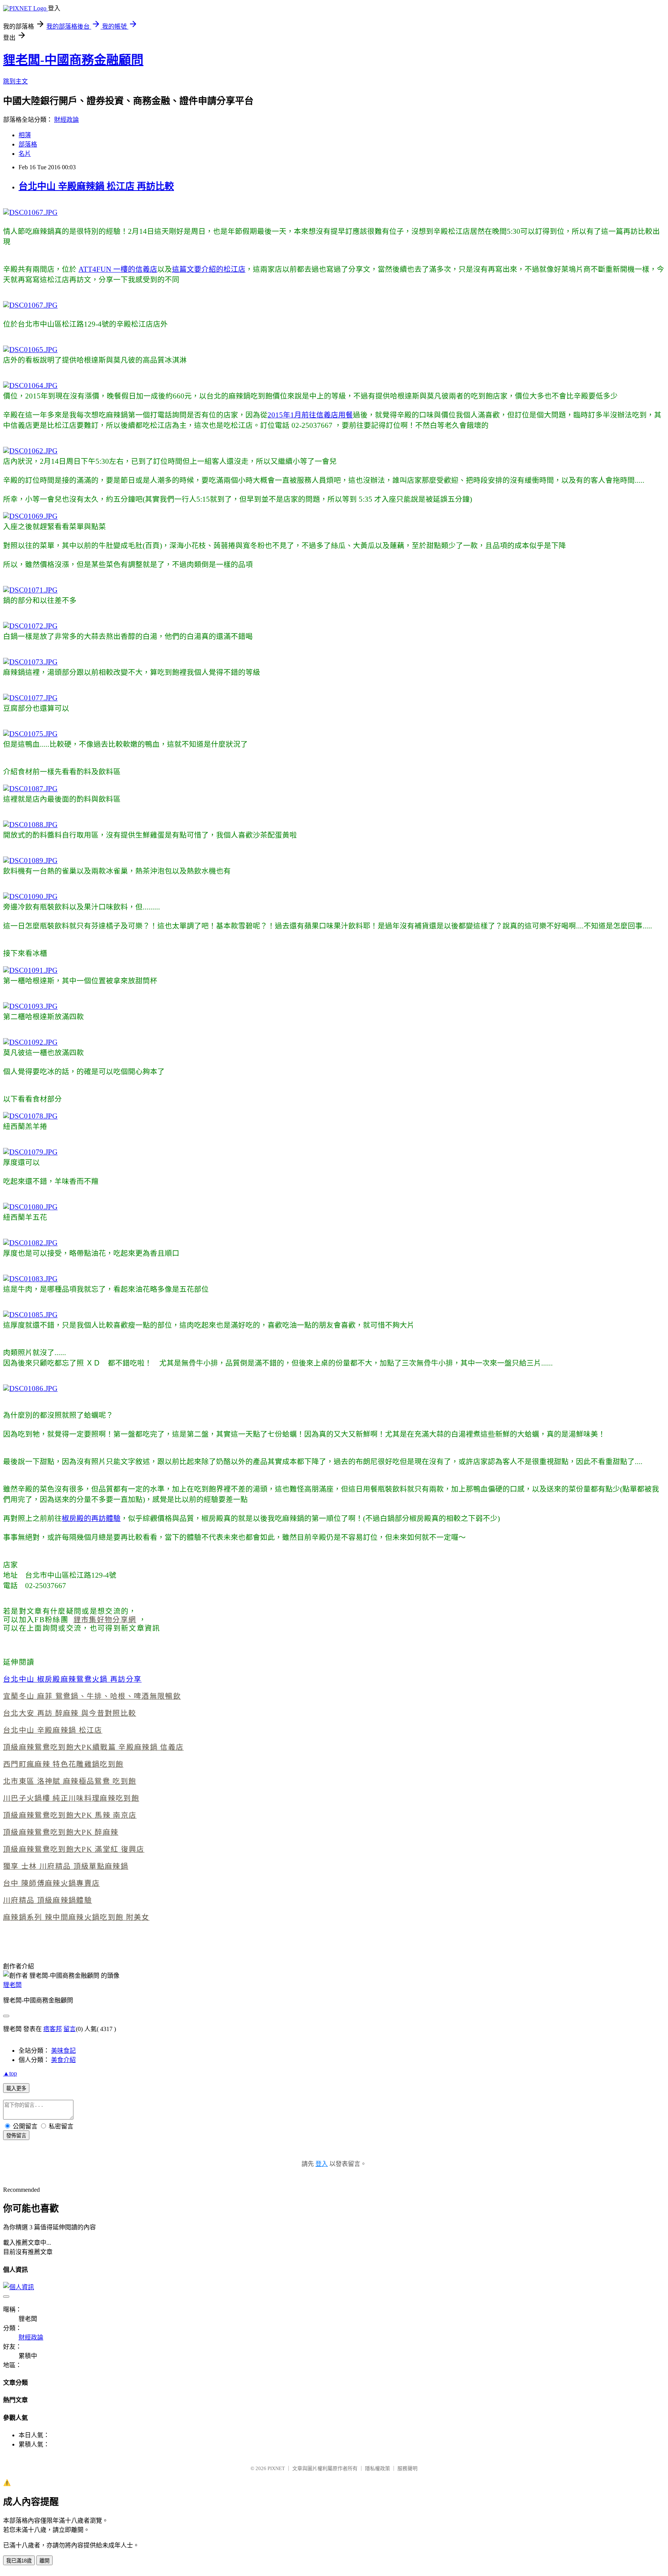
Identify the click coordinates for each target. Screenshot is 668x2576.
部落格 (28, 144)
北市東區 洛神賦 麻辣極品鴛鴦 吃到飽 (70, 1781)
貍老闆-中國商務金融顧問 (73, 60)
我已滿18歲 (19, 2561)
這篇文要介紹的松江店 (209, 269)
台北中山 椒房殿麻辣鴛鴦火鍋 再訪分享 (72, 1679)
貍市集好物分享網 (105, 1620)
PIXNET (276, 2468)
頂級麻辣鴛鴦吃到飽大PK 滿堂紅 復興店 (74, 1849)
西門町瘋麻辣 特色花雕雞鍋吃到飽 (63, 1764)
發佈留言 (16, 2136)
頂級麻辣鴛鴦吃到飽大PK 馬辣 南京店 (70, 1815)
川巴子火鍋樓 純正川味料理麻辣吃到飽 (71, 1798)
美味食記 (63, 2051)
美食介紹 (63, 2060)
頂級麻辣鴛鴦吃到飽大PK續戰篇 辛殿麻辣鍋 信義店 (93, 1747)
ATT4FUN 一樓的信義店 (118, 269)
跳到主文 (15, 81)
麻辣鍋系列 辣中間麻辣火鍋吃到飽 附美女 (76, 1917)
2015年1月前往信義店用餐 (310, 415)
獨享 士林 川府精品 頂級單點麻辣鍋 (66, 1866)
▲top (10, 2073)
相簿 (25, 135)
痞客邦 (53, 2029)
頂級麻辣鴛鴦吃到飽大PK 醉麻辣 (61, 1832)
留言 (70, 2029)
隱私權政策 (377, 2468)
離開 (44, 2561)
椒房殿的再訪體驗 (91, 1518)
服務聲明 (407, 2468)
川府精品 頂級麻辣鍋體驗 (48, 1900)
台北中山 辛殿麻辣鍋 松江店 (53, 1730)
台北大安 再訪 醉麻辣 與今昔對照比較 (70, 1713)
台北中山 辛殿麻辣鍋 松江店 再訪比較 (96, 186)
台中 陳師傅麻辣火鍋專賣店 (51, 1883)
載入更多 (16, 2088)
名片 (25, 154)
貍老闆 (12, 1985)
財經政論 (66, 120)
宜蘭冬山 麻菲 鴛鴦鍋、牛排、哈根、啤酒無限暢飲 (92, 1696)
